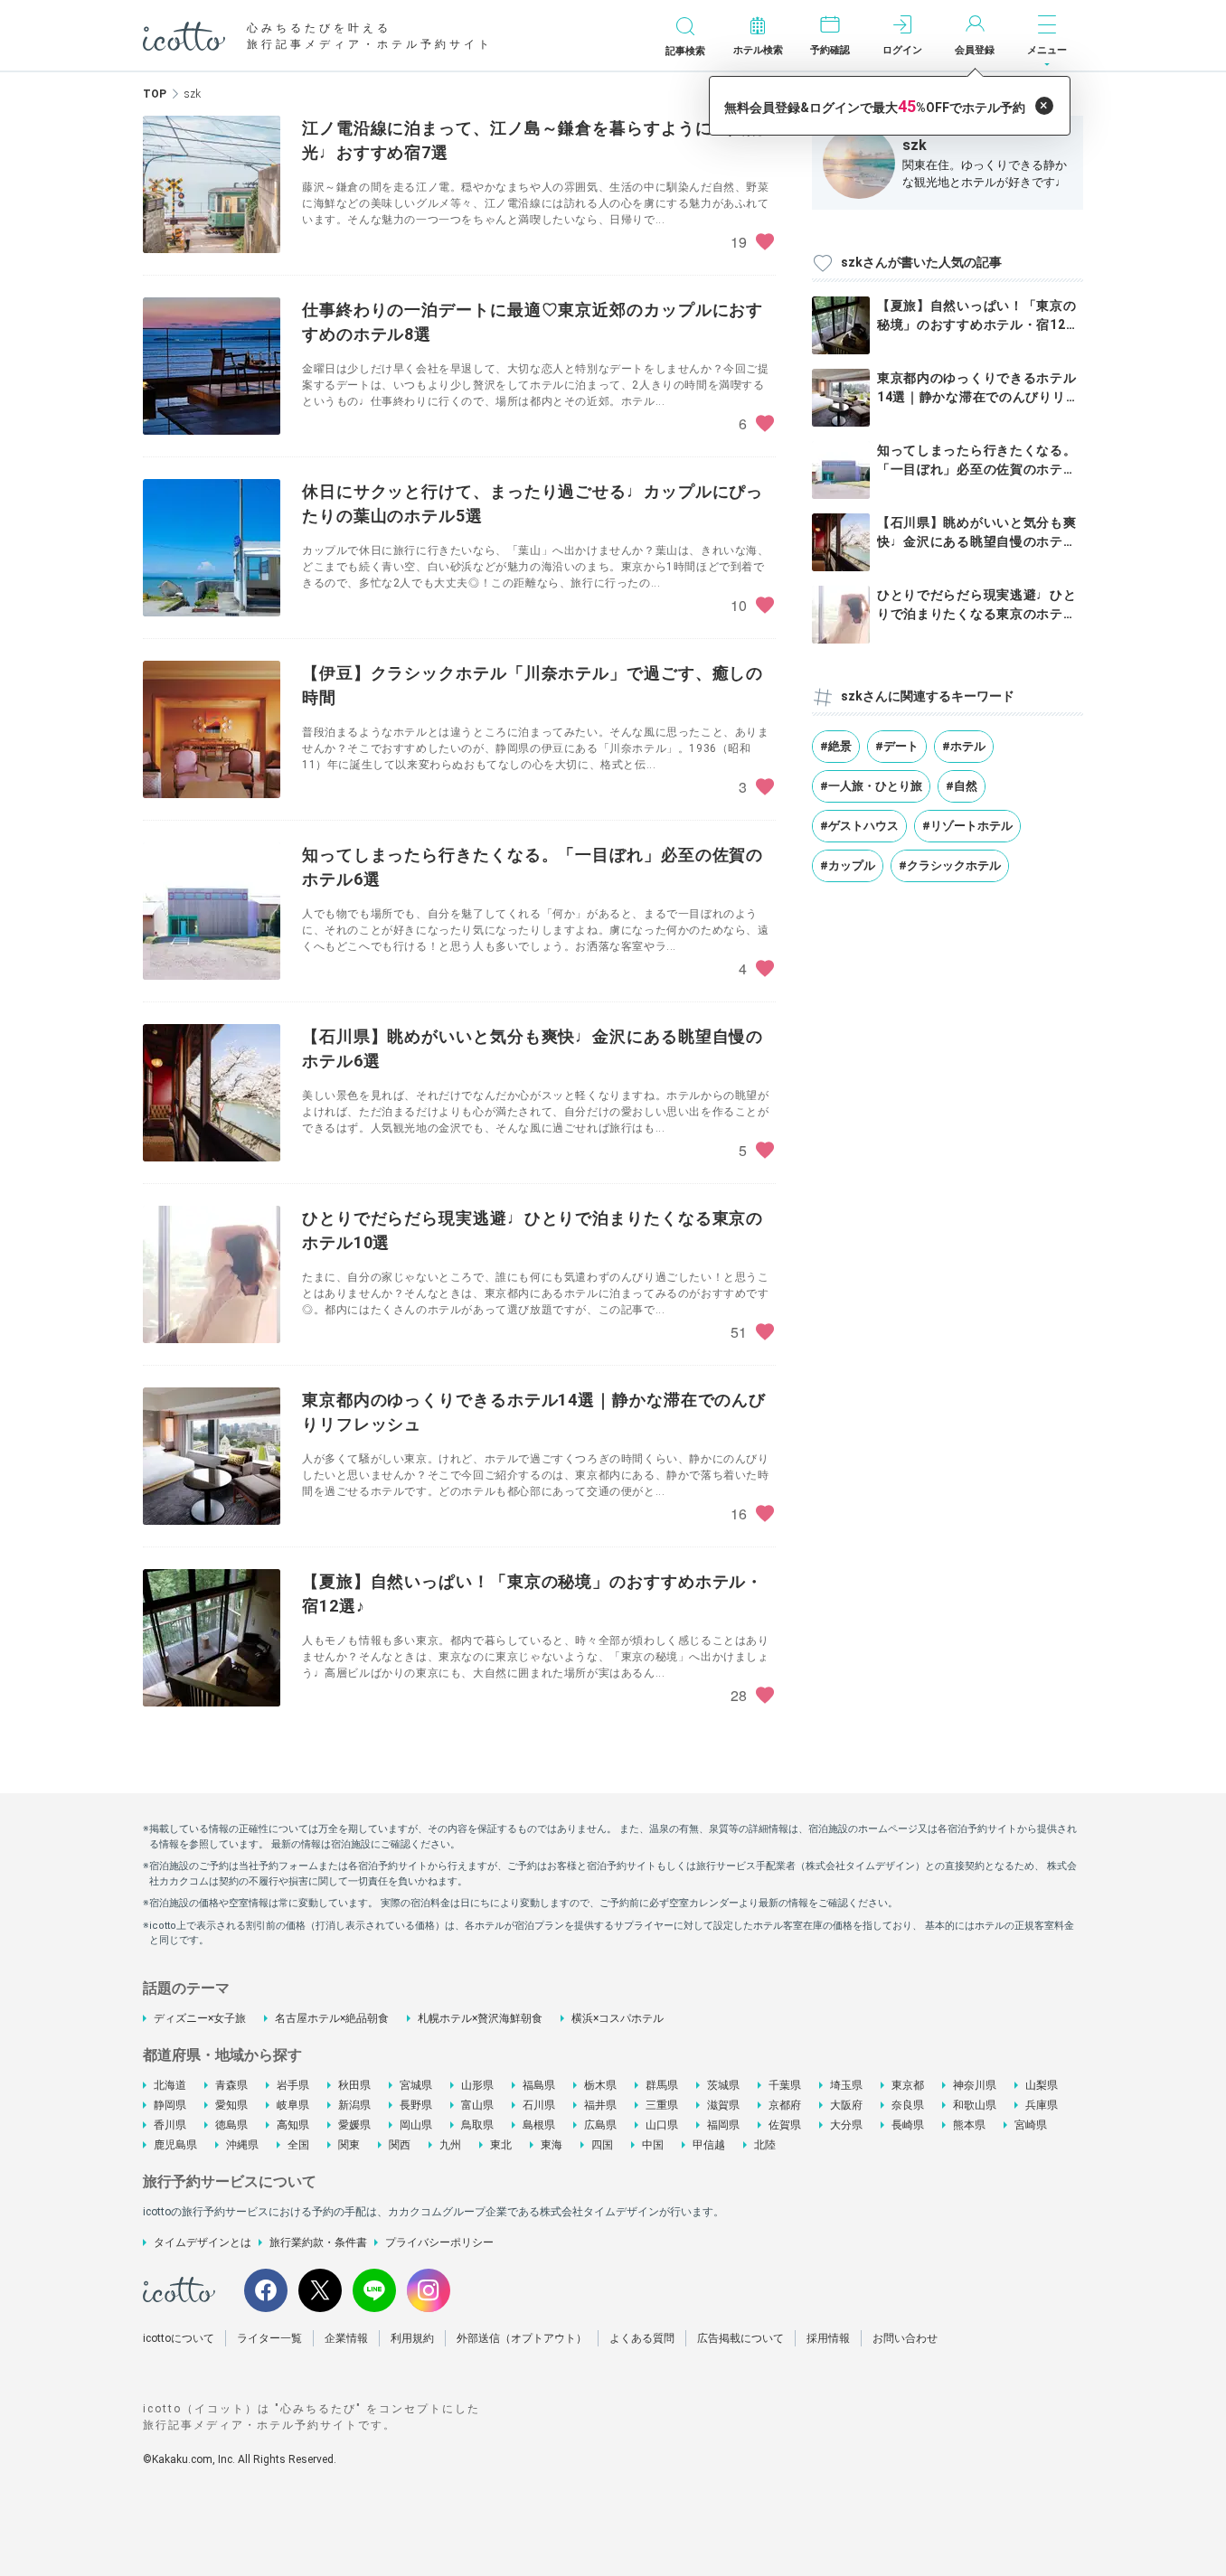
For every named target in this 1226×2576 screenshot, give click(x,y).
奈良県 (908, 2105)
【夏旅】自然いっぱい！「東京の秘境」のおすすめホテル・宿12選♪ (978, 324)
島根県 (539, 2125)
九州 (450, 2145)
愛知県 (231, 2105)
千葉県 (785, 2085)
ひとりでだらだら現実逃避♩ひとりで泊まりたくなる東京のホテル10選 (977, 614)
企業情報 (346, 2338)
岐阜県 (293, 2105)
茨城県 (723, 2085)
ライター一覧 (269, 2338)
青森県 (231, 2085)
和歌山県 (975, 2105)
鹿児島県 (175, 2145)
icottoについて (179, 2338)
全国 (298, 2145)
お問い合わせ (905, 2338)
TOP (155, 94)
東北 (501, 2145)
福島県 (539, 2085)
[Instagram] (429, 2290)
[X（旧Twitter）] (320, 2290)
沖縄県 (242, 2145)
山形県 (477, 2085)
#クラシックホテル (950, 865)
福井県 (600, 2105)
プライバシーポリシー (439, 2242)
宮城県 (416, 2085)
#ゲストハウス (859, 826)
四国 (602, 2145)
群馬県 (662, 2085)
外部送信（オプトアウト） (522, 2338)
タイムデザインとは (203, 2242)
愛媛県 (354, 2125)
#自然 (962, 786)
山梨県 (1042, 2085)
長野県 (416, 2105)
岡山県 (416, 2125)
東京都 (908, 2085)
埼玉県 (846, 2085)
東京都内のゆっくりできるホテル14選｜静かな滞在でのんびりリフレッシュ (978, 397)
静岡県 (170, 2105)
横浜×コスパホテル (618, 2018)
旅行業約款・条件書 (318, 2242)
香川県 (170, 2125)
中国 (653, 2145)
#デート (897, 746)
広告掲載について (740, 2338)
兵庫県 (1042, 2105)
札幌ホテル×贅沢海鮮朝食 (480, 2018)
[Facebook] (266, 2290)
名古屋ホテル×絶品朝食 (332, 2018)
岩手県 (293, 2085)
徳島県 (231, 2125)
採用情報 (828, 2338)
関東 (349, 2145)
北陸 (765, 2145)
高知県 (293, 2125)
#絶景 (836, 746)
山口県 (662, 2125)
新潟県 (354, 2105)
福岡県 (723, 2125)
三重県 (662, 2105)
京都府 (785, 2105)
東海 (552, 2145)
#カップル (848, 865)
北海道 (170, 2085)
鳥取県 (477, 2125)
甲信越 (709, 2145)
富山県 (477, 2105)
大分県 (846, 2125)
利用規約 (412, 2338)
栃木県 (600, 2085)
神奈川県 (975, 2085)
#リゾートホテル (967, 826)
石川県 (539, 2105)
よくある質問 (642, 2338)
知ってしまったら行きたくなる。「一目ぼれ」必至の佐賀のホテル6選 (977, 469)
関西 (400, 2145)
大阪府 (846, 2105)
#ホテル (964, 746)
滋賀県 (723, 2105)
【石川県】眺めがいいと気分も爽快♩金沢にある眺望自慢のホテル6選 (977, 541)
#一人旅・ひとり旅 (871, 786)
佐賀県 (785, 2125)
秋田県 (354, 2085)
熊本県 (969, 2125)
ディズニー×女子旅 (200, 2018)
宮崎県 (1031, 2125)
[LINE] (374, 2290)
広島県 (600, 2125)
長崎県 (908, 2125)
